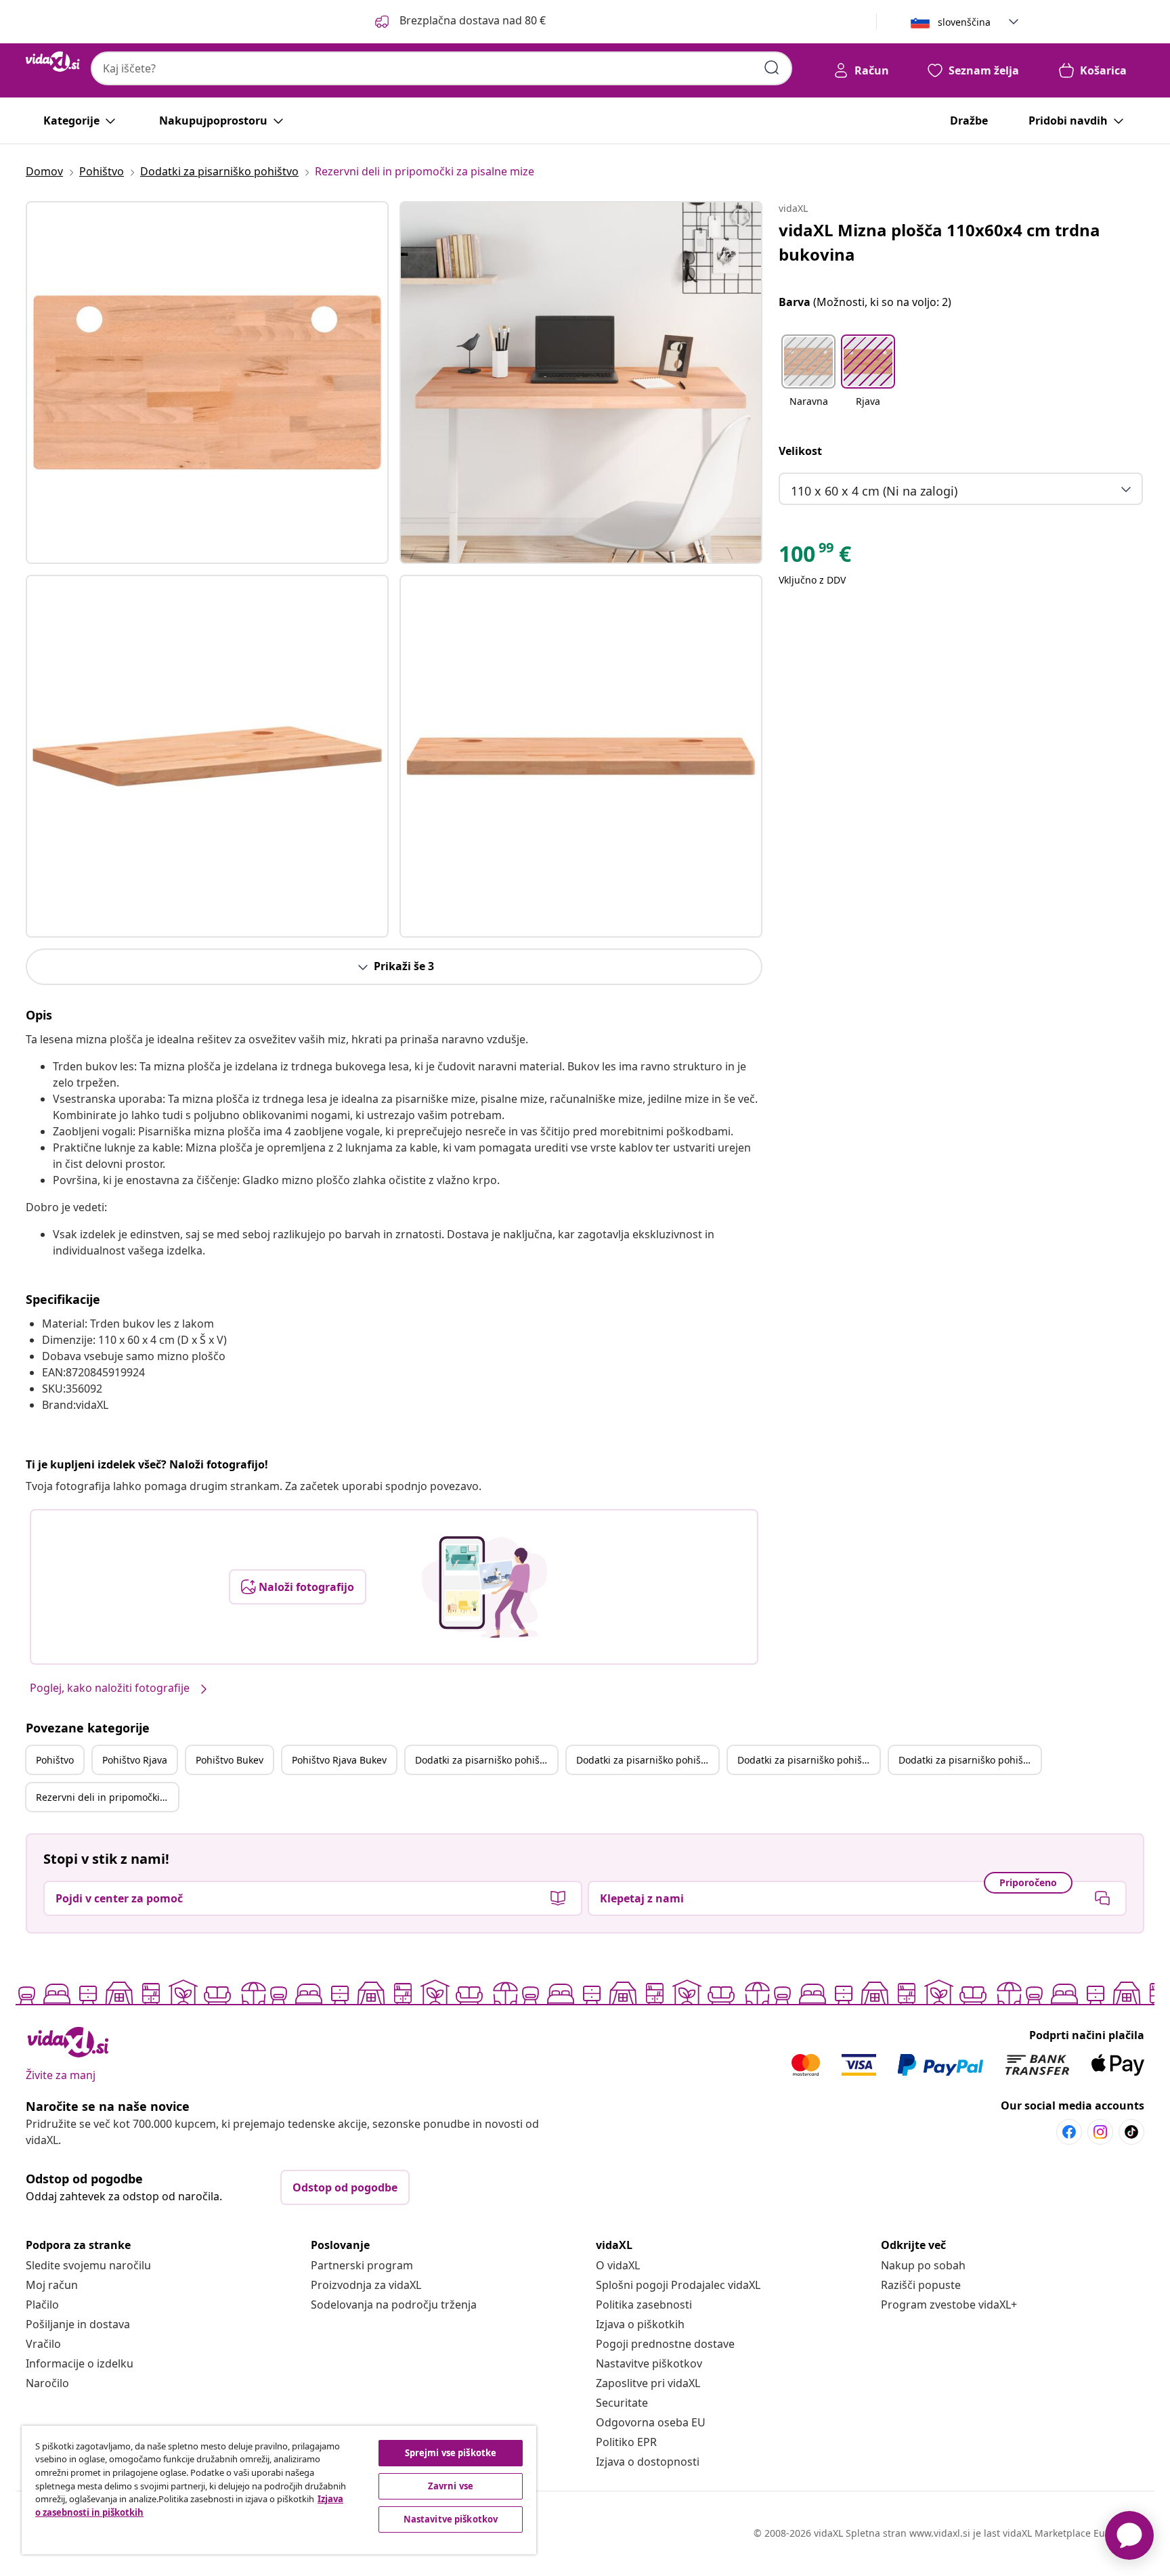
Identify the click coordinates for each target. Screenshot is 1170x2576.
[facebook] (1069, 2132)
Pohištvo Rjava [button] (135, 1760)
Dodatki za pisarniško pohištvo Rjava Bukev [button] (970, 1760)
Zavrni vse (451, 2486)
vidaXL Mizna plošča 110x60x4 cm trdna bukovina (939, 242)
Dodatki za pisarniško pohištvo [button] (484, 1760)
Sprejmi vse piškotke (451, 2453)
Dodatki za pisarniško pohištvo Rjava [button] (647, 1760)
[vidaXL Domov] (53, 62)
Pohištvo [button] (55, 1760)
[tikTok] (1131, 2132)
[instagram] (1100, 2132)
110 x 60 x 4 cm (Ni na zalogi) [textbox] (874, 491)
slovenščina (964, 22)
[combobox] (441, 68)
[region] (279, 2490)
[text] (815, 557)
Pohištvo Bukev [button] (230, 1760)
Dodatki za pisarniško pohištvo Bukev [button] (808, 1760)
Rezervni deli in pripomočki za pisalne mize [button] (107, 1797)
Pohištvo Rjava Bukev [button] (339, 1760)
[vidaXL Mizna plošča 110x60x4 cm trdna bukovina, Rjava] (207, 383)
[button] (459, 22)
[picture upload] (484, 1587)
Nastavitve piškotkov (649, 2363)
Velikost (800, 451)
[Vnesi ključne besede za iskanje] (772, 68)
